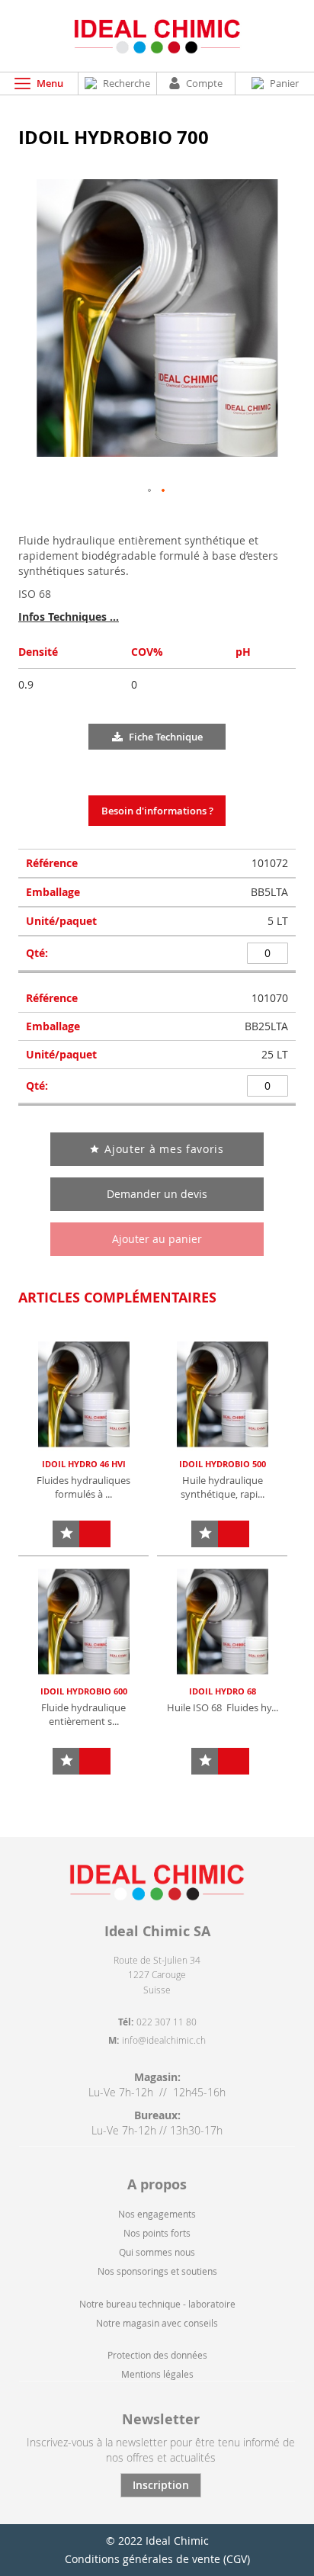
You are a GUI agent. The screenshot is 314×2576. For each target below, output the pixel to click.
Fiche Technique (166, 737)
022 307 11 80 (167, 2022)
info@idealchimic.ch (164, 2040)
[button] (150, 491)
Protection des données (157, 2355)
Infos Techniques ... (69, 617)
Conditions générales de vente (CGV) (157, 2559)
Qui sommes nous (157, 2252)
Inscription (161, 2485)
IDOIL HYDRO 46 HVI (84, 1464)
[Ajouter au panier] (95, 1534)
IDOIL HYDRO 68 (223, 1691)
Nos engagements (157, 2214)
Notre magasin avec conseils (157, 2323)
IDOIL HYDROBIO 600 (84, 1691)
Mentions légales (157, 2374)
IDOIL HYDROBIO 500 (223, 1464)
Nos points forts (157, 2233)
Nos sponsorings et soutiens (157, 2271)
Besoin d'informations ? (157, 811)
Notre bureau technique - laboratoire (157, 2304)
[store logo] (157, 36)
